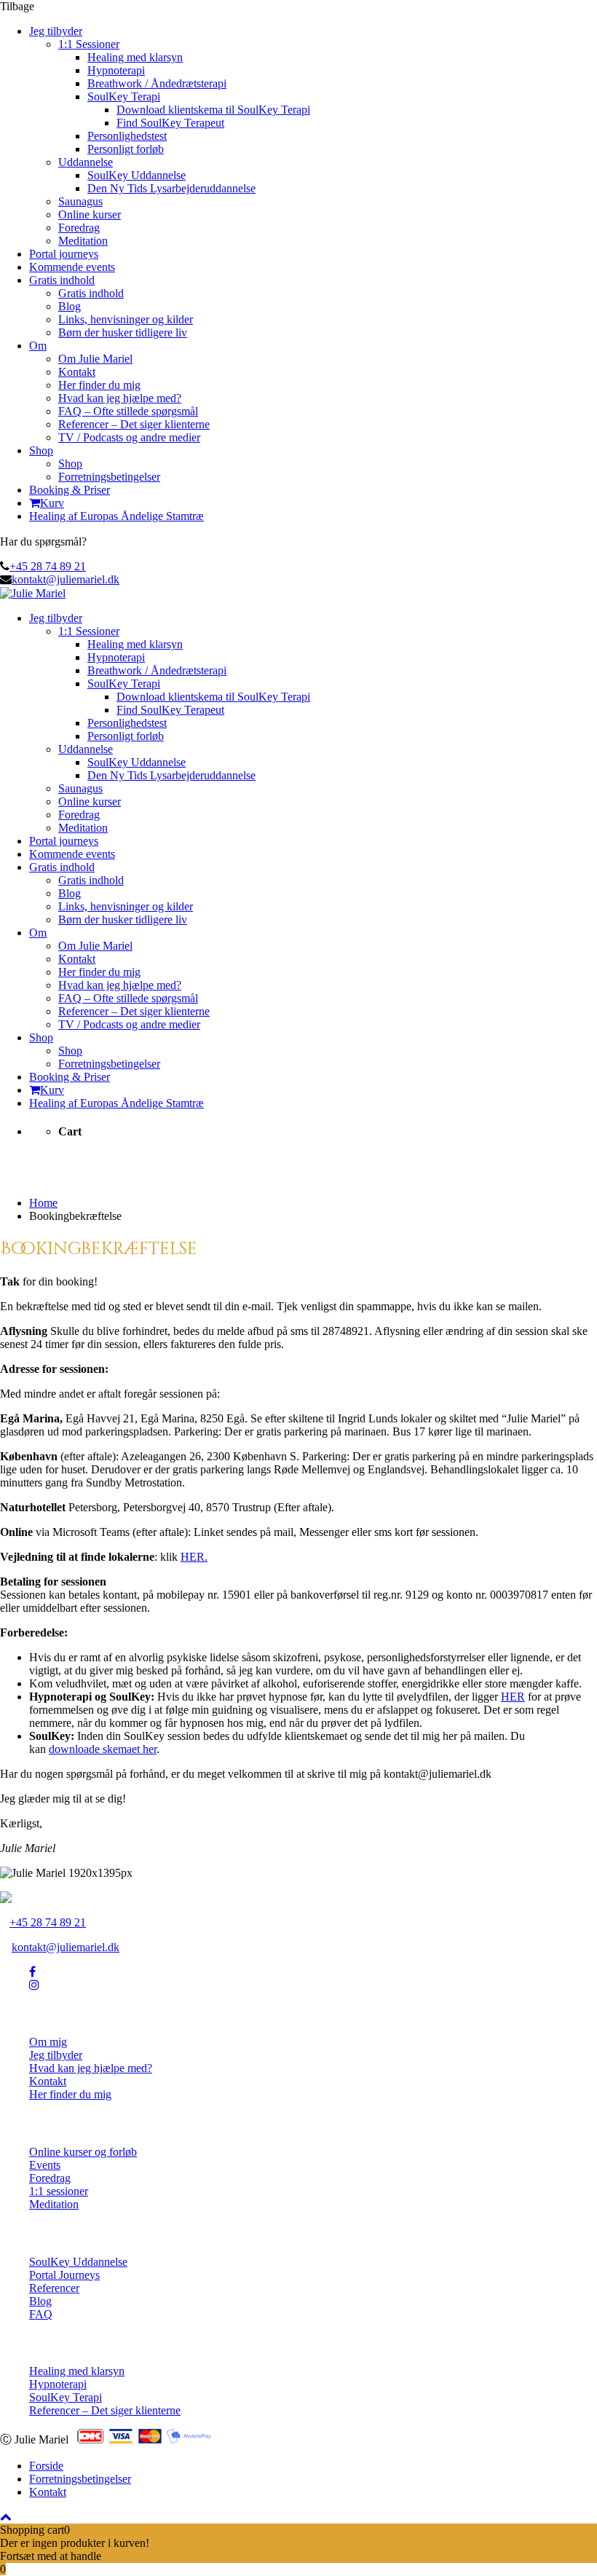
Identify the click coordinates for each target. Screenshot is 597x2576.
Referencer (54, 2288)
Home (43, 1203)
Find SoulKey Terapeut (170, 123)
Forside (46, 2466)
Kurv (52, 503)
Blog (70, 306)
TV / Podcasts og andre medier (129, 437)
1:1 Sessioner (89, 44)
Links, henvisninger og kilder (126, 319)
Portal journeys (64, 254)
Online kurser (90, 214)
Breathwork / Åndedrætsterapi (157, 83)
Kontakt (77, 372)
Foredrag (79, 228)
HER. (194, 1557)
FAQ (41, 2314)
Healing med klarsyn (135, 57)
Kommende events (72, 267)
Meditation (83, 241)
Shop (41, 450)
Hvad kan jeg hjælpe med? (120, 398)
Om (38, 346)
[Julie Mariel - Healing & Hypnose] (33, 593)
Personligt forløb (126, 149)
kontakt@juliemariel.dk (66, 579)
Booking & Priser (70, 490)
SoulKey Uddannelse (137, 175)
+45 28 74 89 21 (48, 566)
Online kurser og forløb (83, 2152)
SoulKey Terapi (124, 96)
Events (45, 2165)
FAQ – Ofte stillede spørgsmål (128, 411)
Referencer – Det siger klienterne (134, 424)
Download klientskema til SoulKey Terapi (213, 110)
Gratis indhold (62, 280)
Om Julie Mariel (95, 359)
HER (513, 1697)
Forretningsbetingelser (109, 477)
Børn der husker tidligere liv (123, 332)
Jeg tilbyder (56, 31)
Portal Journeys (64, 2275)
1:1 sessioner (59, 2191)
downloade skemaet (94, 1749)
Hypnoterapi (116, 70)
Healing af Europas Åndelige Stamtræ (116, 516)
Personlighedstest (127, 136)
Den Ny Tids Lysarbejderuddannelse (171, 188)
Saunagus (80, 201)
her (148, 1749)
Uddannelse (86, 162)
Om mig (48, 2042)
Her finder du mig (99, 385)
